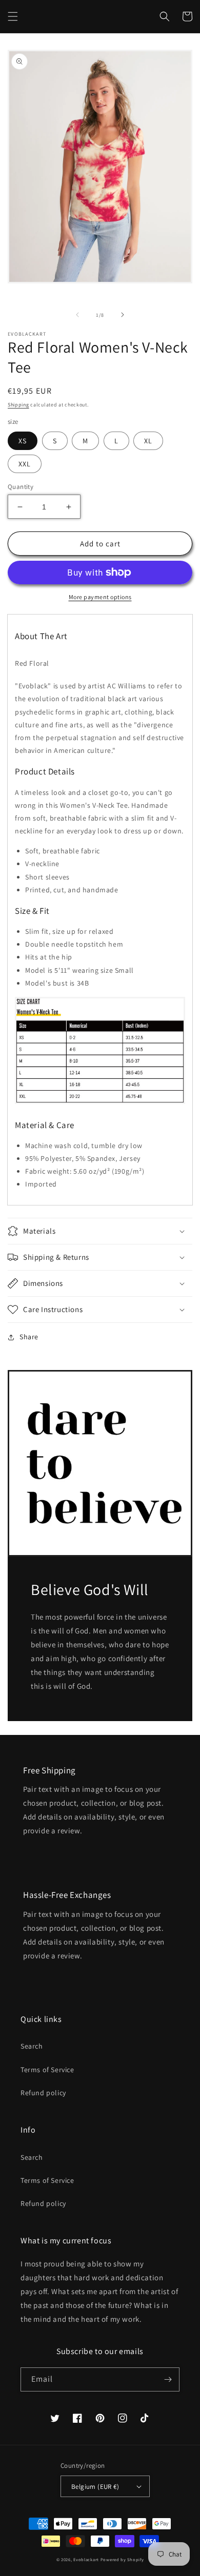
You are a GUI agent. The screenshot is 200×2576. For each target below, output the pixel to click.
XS (23, 441)
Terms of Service (47, 2070)
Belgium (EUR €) (95, 2487)
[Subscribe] (168, 2379)
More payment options (100, 597)
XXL (25, 464)
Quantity (21, 487)
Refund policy (43, 2093)
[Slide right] (123, 315)
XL (148, 441)
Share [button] (29, 1337)
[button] (13, 16)
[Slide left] (77, 315)
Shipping (18, 405)
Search (32, 2046)
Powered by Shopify (122, 2559)
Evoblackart (86, 2559)
